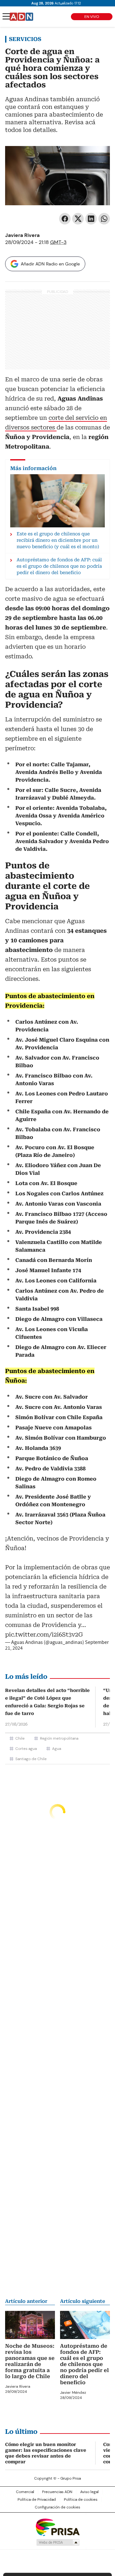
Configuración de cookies (57, 2507)
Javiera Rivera (22, 235)
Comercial (25, 2492)
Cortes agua (26, 1749)
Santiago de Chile (31, 1759)
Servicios (25, 39)
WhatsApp (104, 219)
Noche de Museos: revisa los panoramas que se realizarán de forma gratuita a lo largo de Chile (30, 2361)
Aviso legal (89, 2492)
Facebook (65, 219)
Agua (57, 1749)
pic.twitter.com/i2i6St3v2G (44, 1634)
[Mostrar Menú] (6, 16)
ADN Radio (21, 17)
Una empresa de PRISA (57, 2527)
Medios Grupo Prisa (58, 2542)
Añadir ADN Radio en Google (50, 264)
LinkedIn (91, 219)
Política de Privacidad (37, 2499)
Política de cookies (81, 2499)
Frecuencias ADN (57, 2492)
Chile (20, 1738)
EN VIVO (92, 17)
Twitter (78, 219)
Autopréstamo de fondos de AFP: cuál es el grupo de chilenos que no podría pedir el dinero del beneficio (84, 2364)
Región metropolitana (59, 1738)
